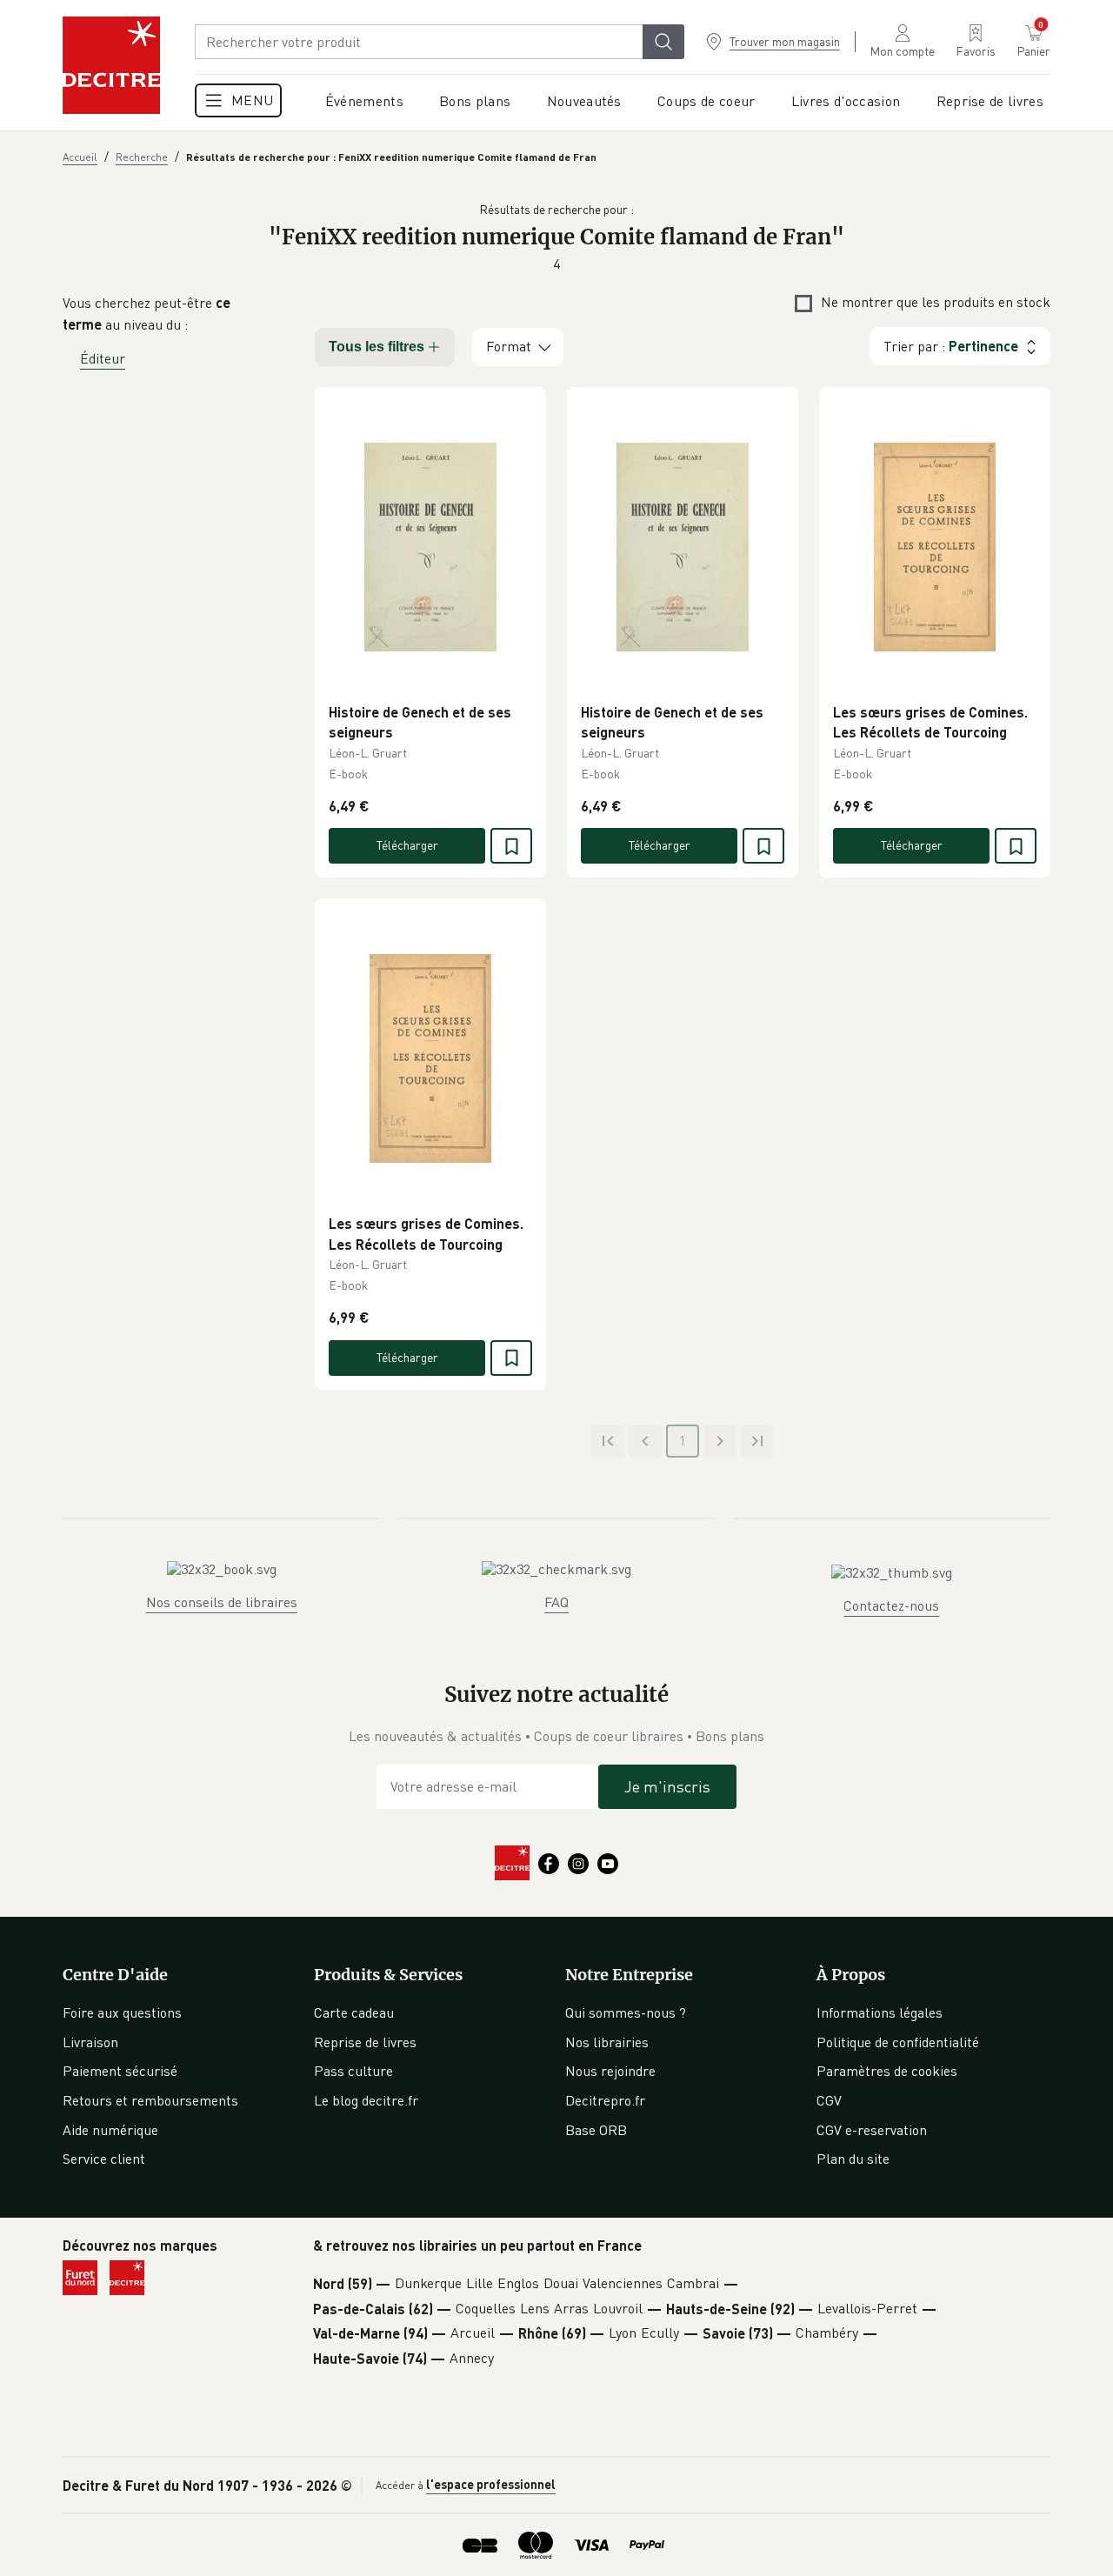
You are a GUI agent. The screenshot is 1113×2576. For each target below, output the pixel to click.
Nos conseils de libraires (222, 1602)
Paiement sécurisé (120, 2071)
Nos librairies (607, 2042)
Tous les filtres (377, 347)
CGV (829, 2100)
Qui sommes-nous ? (626, 2012)
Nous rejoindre (610, 2071)
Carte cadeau (354, 2012)
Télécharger (407, 845)
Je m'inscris (667, 1786)
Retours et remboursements (150, 2100)
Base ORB (596, 2130)
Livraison (90, 2042)
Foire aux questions (122, 2012)
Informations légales (880, 2012)
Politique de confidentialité (898, 2042)
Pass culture (353, 2071)
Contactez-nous (891, 1605)
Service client (104, 2159)
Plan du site (853, 2159)
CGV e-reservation (872, 2130)
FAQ (556, 1602)
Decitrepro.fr (605, 2100)
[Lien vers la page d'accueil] (111, 65)
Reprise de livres (365, 2042)
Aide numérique (110, 2130)
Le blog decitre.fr (366, 2100)
